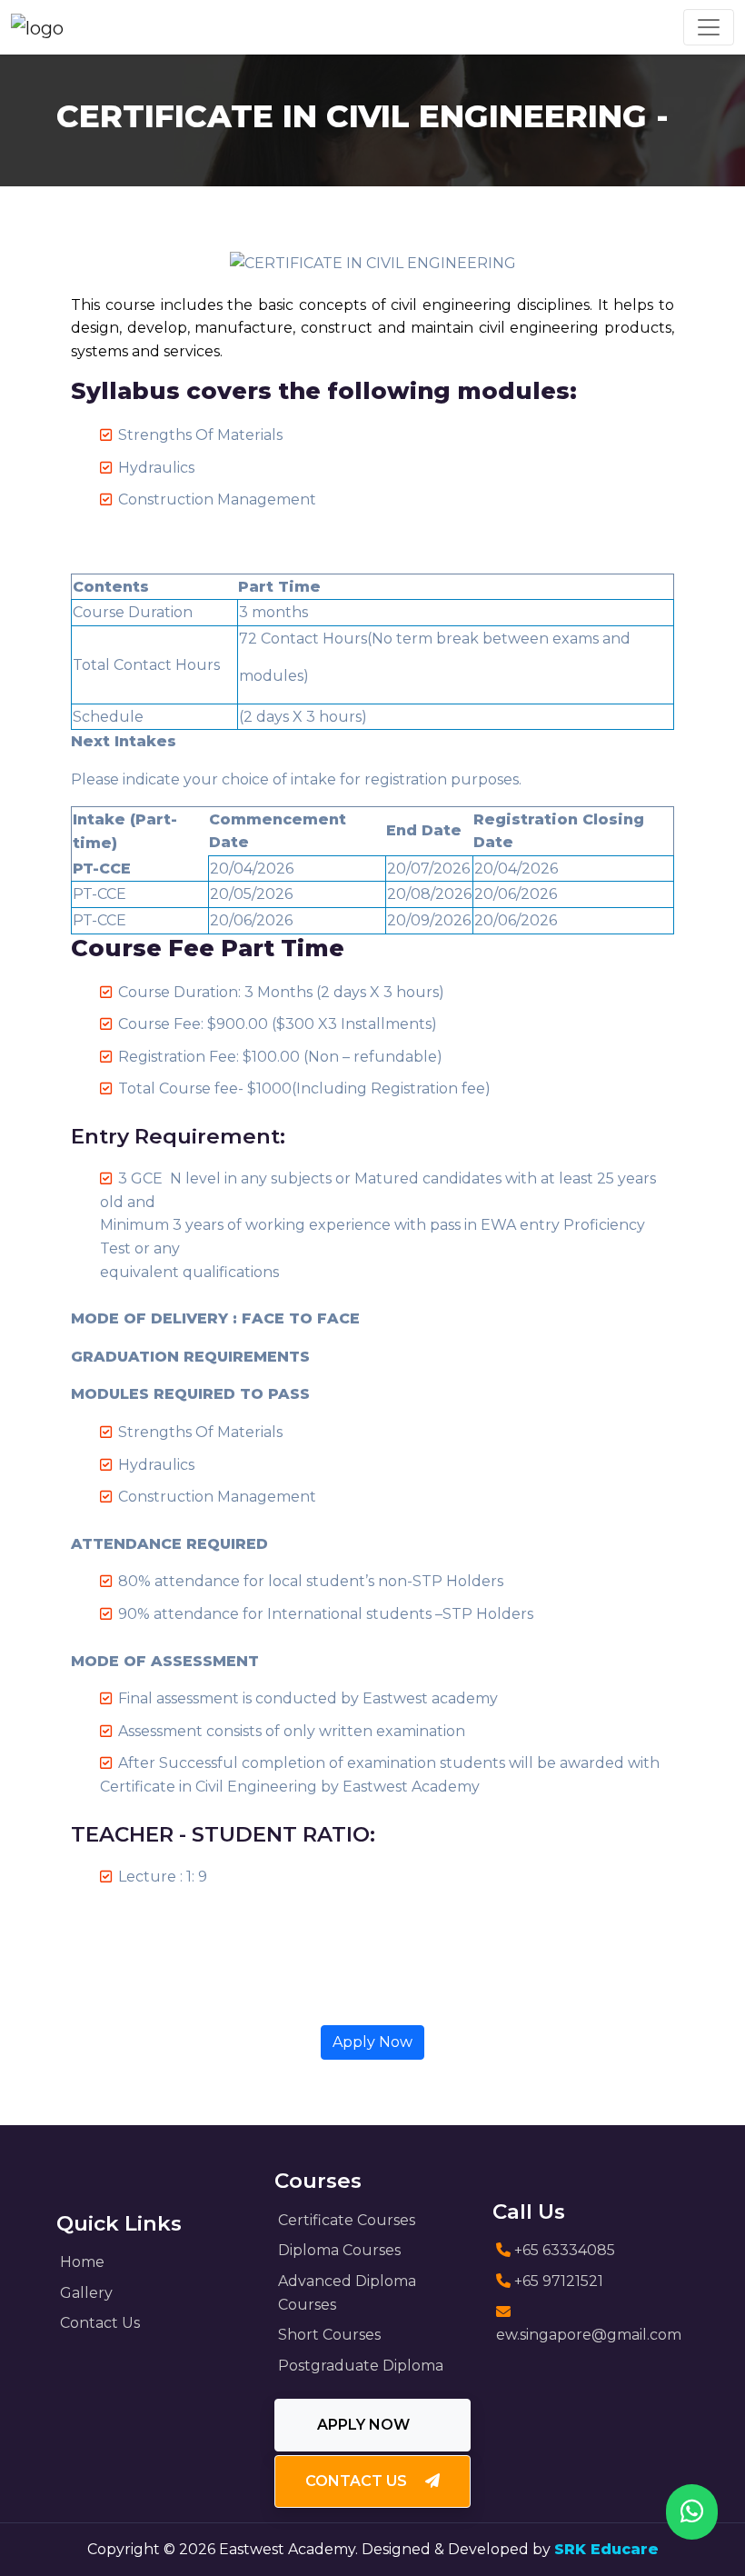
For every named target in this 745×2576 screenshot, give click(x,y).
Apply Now (372, 2042)
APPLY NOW (365, 2425)
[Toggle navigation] (709, 27)
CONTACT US (358, 2481)
